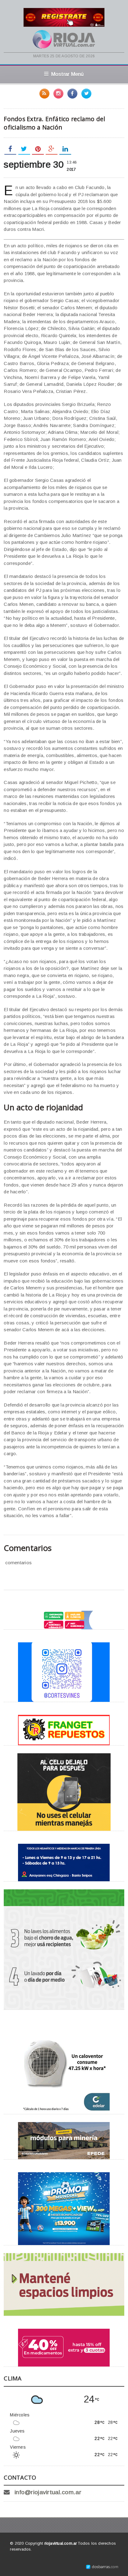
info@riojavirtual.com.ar (48, 2492)
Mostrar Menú (68, 74)
